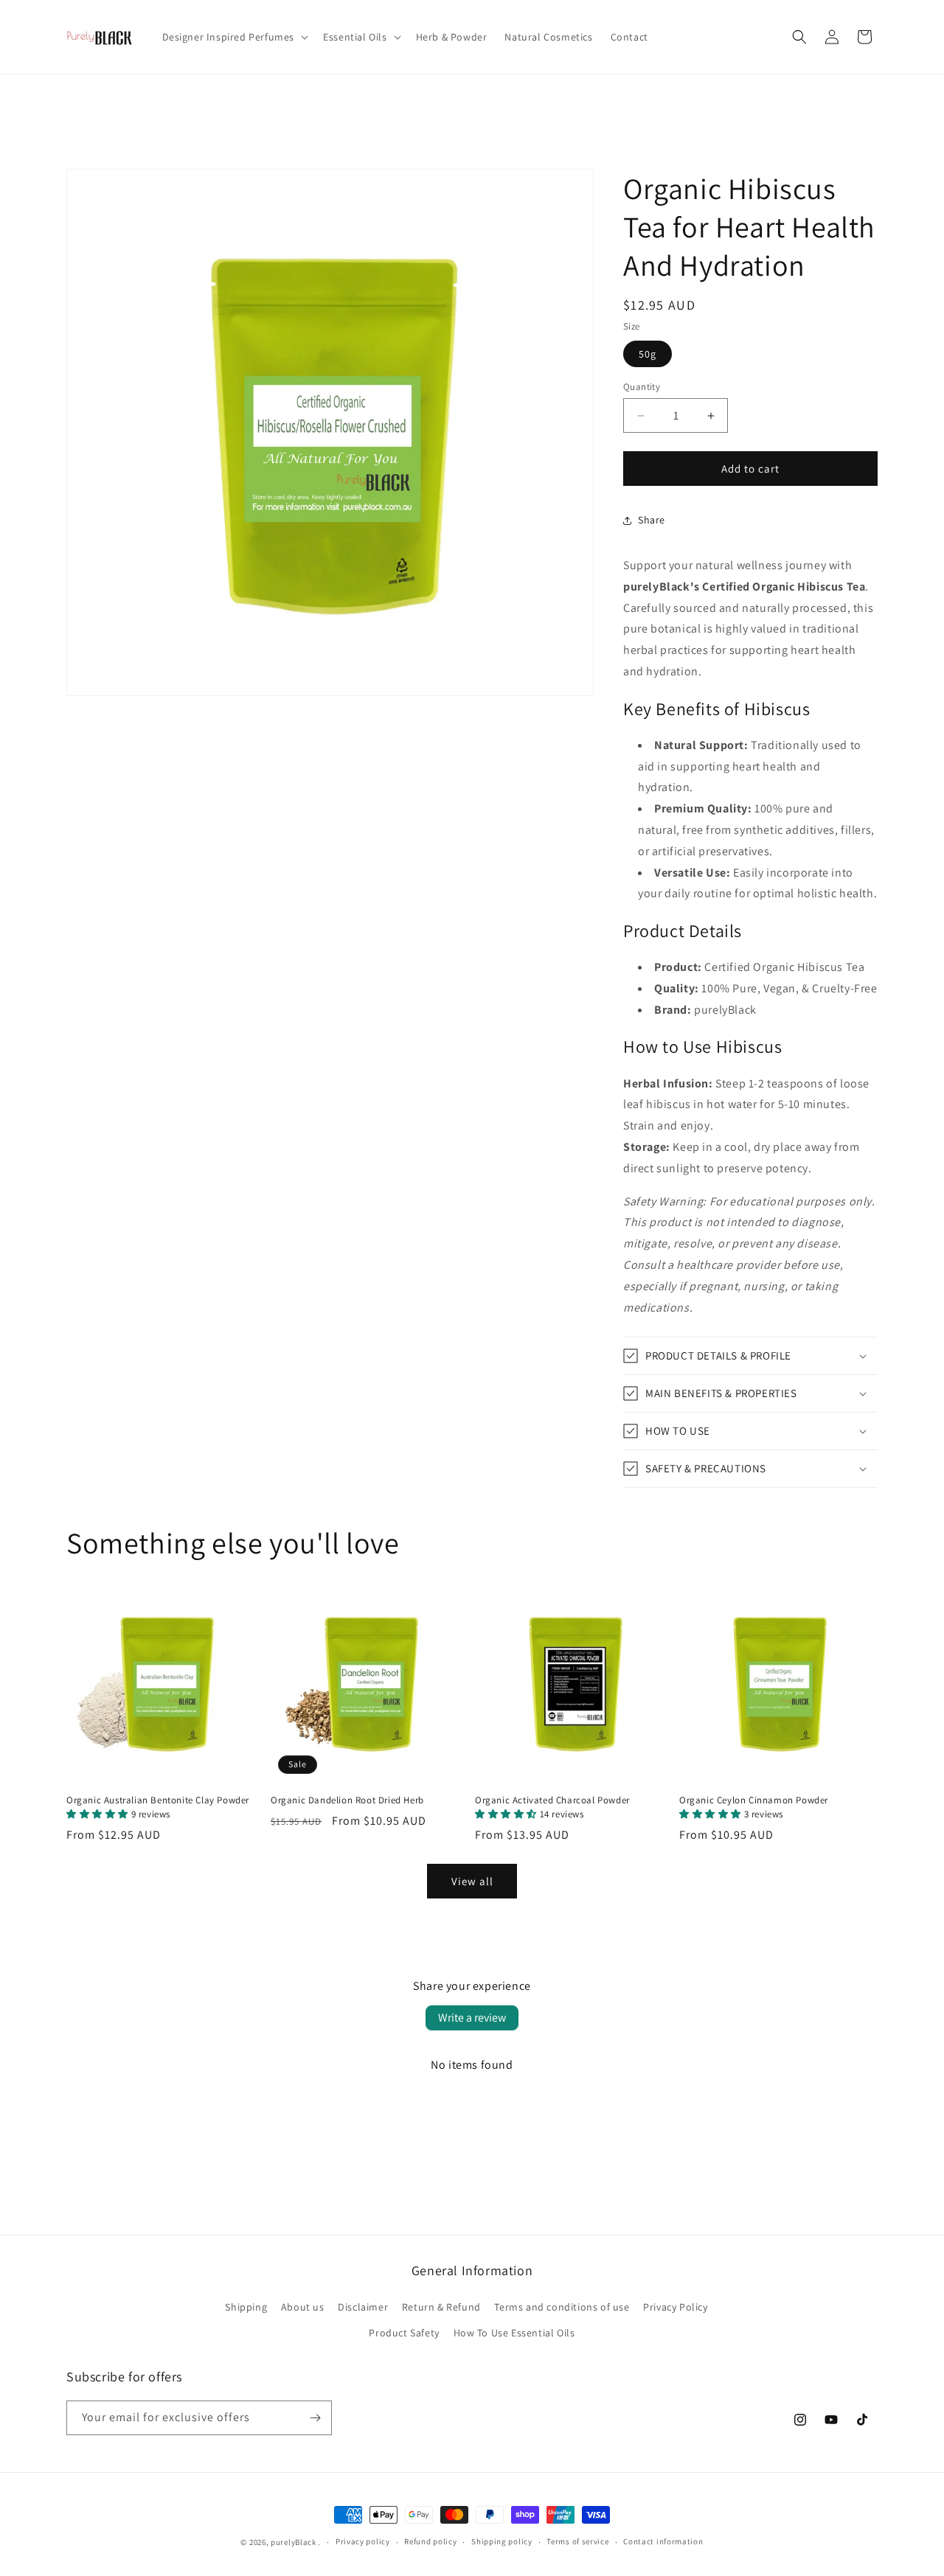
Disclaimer (363, 2307)
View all (472, 1881)
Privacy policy (363, 2541)
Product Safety (404, 2333)
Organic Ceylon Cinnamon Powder (754, 1807)
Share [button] (652, 520)
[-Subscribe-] (315, 2418)
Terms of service (577, 2541)
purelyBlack (294, 2542)
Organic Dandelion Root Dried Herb (347, 1800)
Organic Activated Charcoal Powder (552, 1807)
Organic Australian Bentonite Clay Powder (158, 1807)
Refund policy (430, 2541)
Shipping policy (502, 2541)
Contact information (663, 2541)
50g (648, 354)
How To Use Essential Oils (514, 2333)
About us (303, 2307)
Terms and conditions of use (562, 2307)
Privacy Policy (675, 2307)
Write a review (472, 2018)
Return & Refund (441, 2307)
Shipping (246, 2307)
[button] (234, 37)
